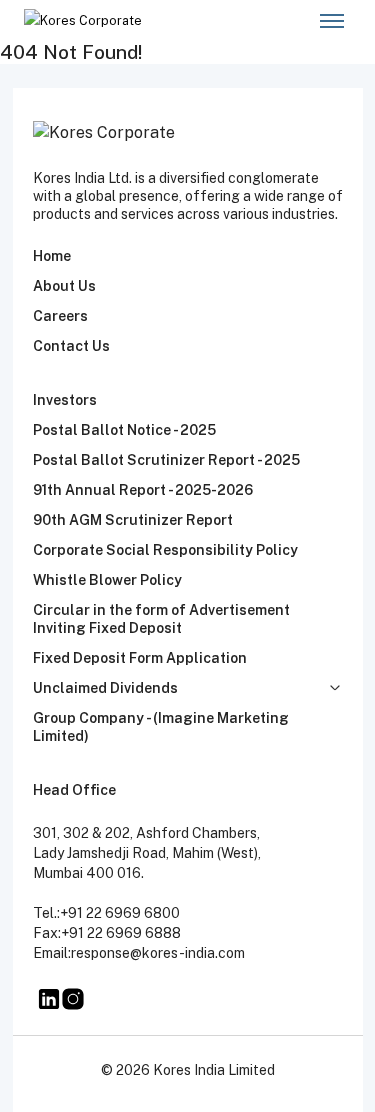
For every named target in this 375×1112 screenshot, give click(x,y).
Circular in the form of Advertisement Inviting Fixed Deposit (161, 619)
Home (52, 256)
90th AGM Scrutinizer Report (133, 520)
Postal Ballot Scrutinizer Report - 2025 (166, 460)
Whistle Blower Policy (107, 580)
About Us (64, 286)
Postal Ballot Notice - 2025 (124, 430)
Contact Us (71, 346)
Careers (60, 316)
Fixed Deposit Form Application (140, 658)
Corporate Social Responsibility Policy (165, 550)
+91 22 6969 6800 (120, 913)
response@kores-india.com (158, 953)
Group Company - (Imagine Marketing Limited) (161, 727)
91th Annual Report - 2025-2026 (143, 490)
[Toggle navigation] (331, 20)
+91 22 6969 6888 (121, 933)
